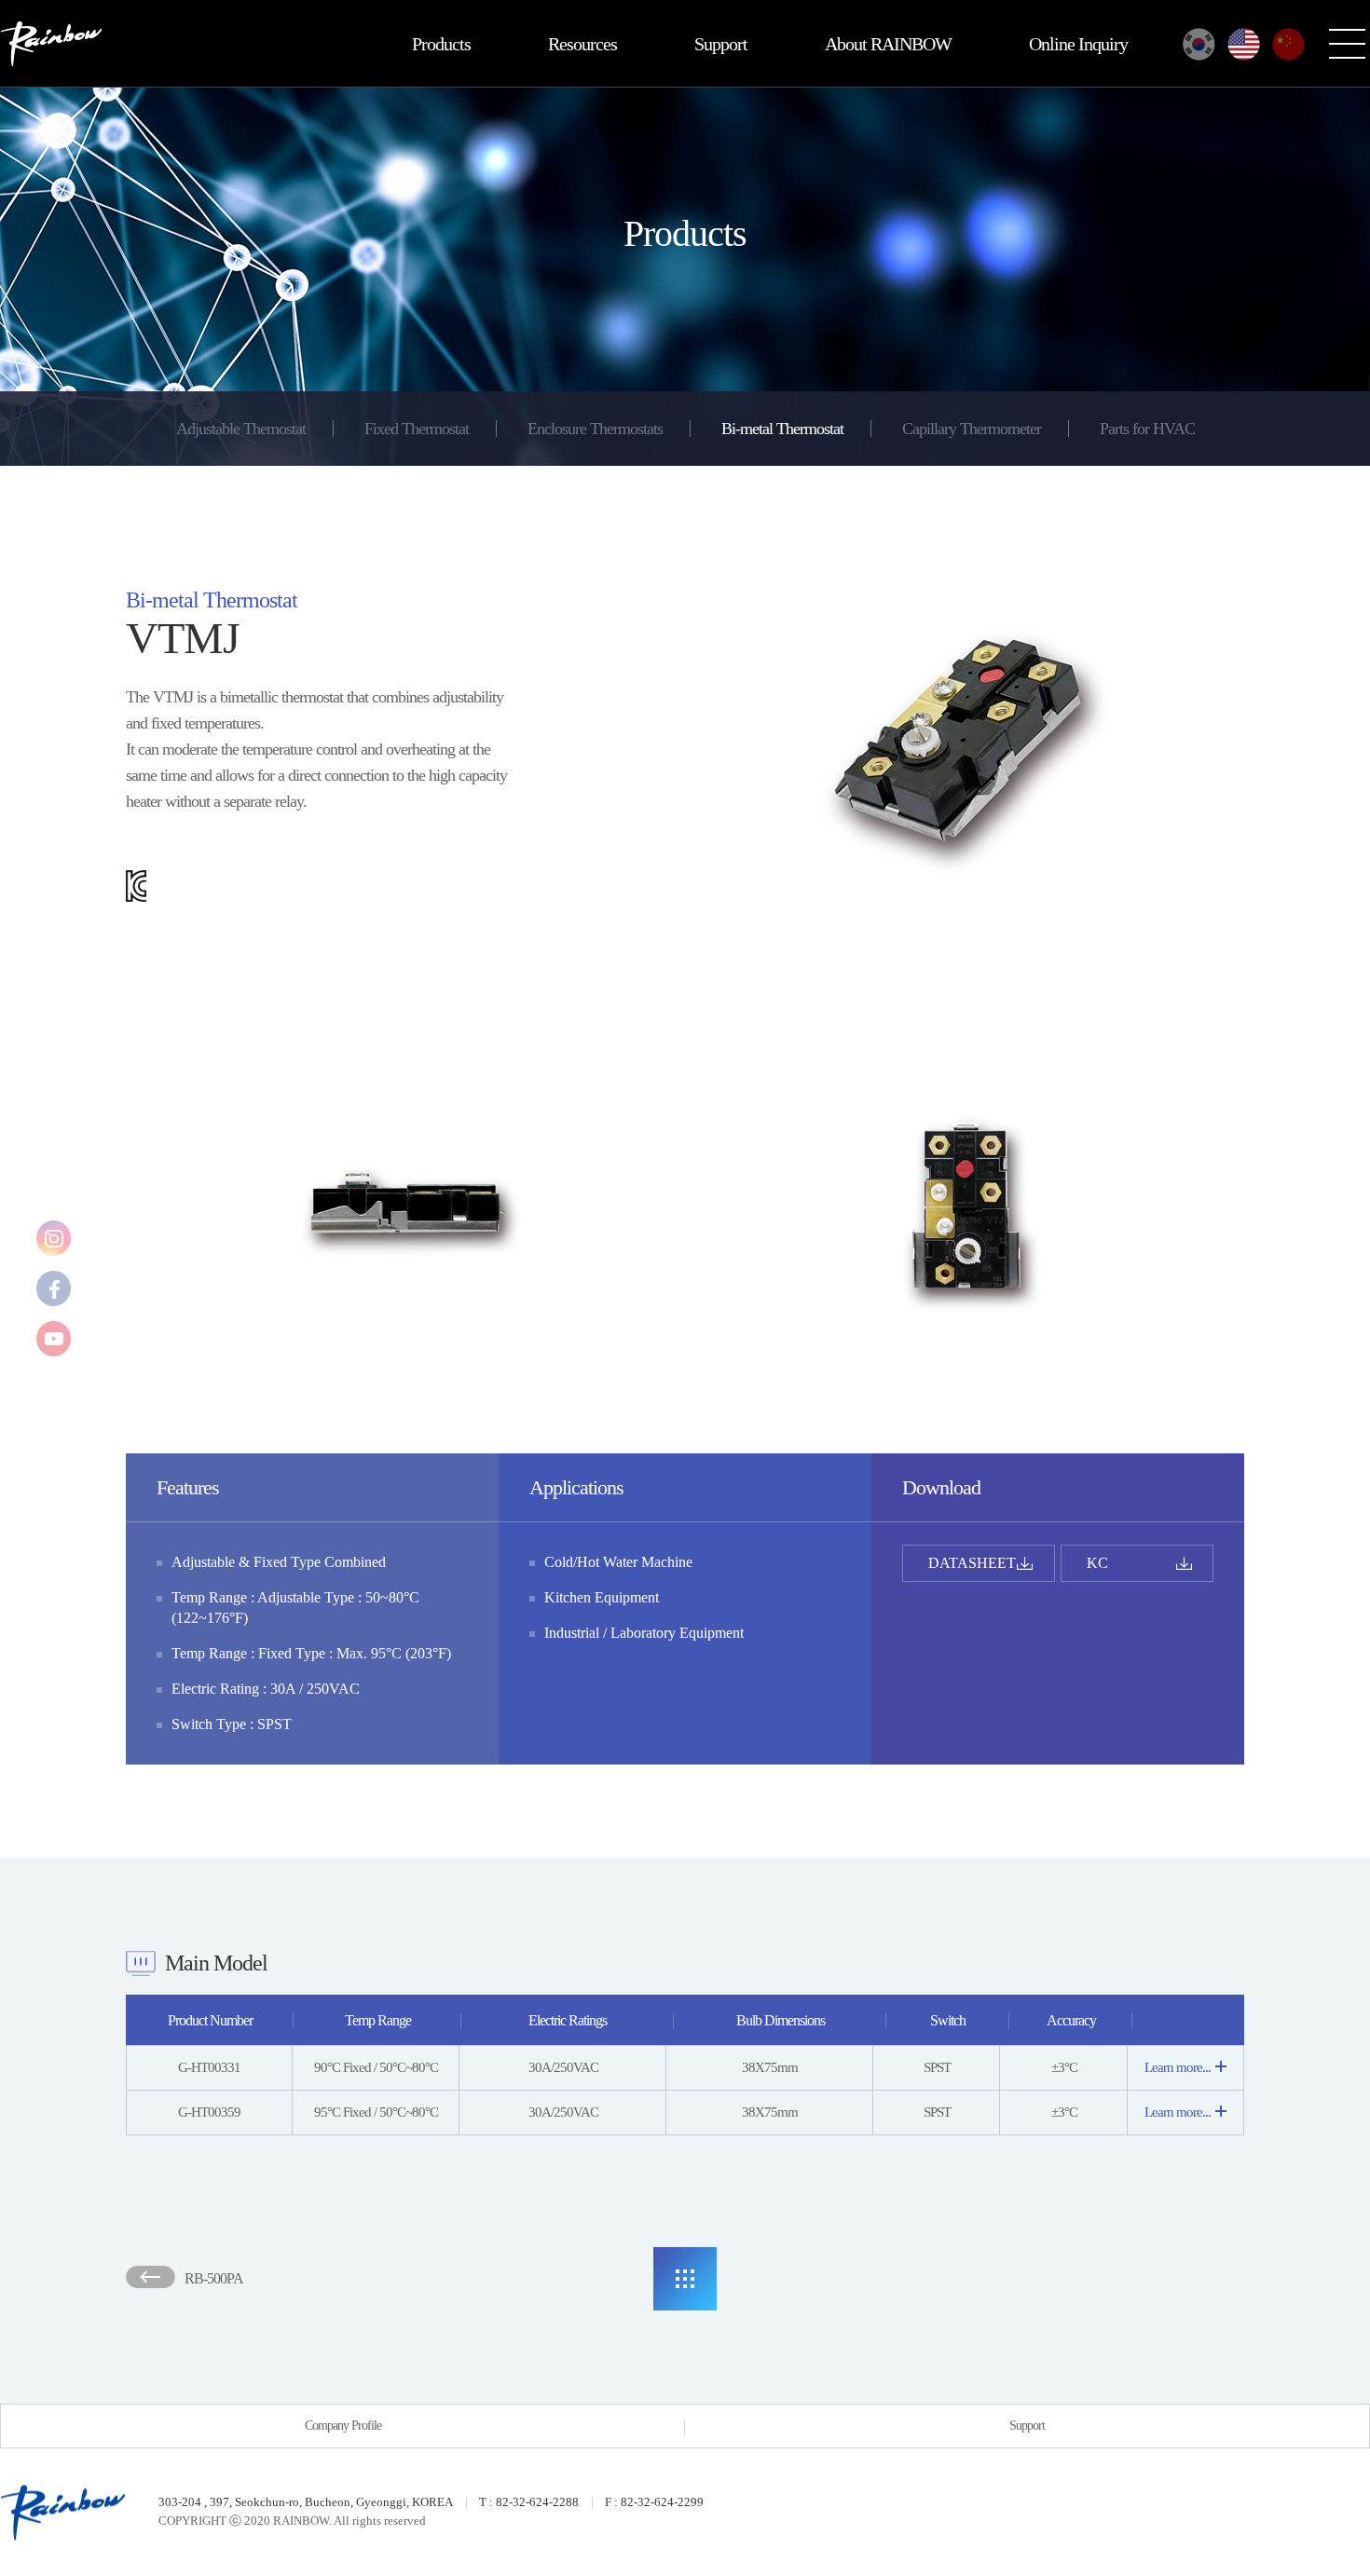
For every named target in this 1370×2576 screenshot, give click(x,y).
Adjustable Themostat (241, 429)
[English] (1244, 44)
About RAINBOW (888, 44)
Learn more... (1178, 2067)
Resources (582, 44)
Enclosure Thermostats (595, 429)
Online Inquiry (1078, 44)
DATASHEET (972, 1563)
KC (1097, 1563)
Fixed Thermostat (417, 429)
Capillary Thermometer (972, 429)
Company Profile (343, 2426)
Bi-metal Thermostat (782, 429)
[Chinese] (1288, 44)
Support (721, 44)
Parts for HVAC (1147, 429)
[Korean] (1199, 44)
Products (441, 44)
